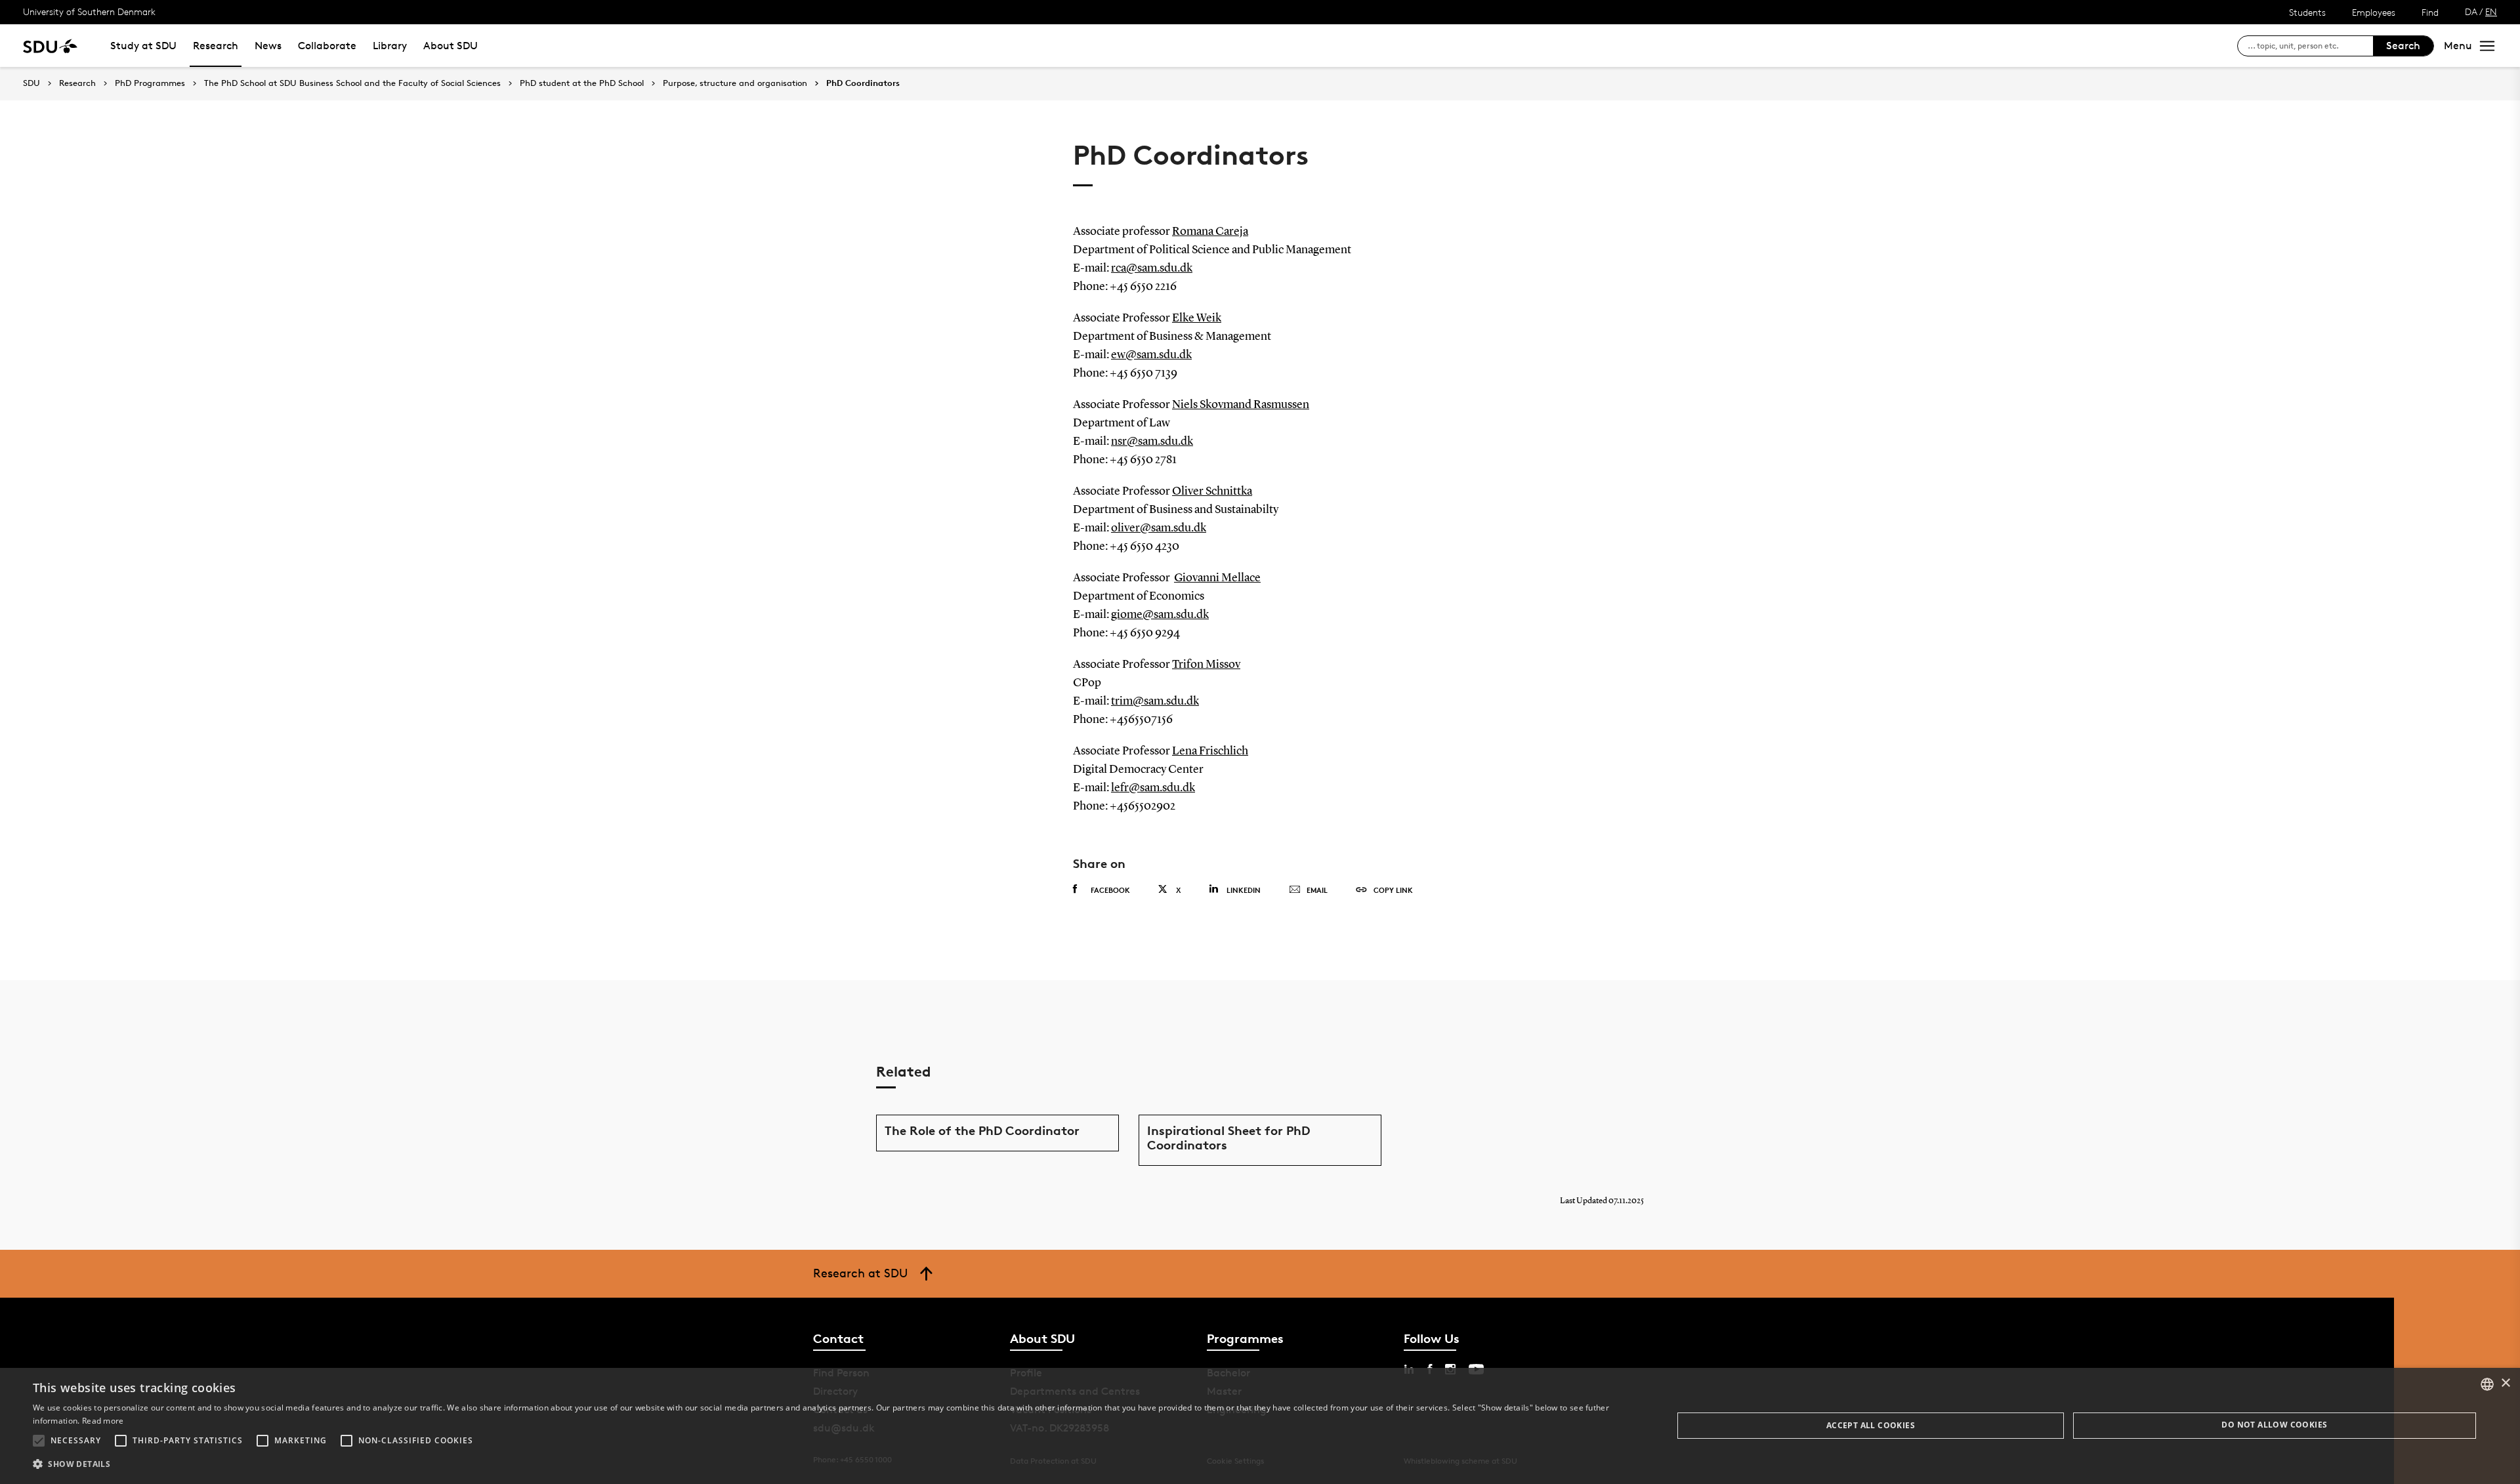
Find (2430, 12)
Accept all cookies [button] (1871, 1425)
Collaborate (327, 46)
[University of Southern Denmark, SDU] (50, 46)
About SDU (451, 46)
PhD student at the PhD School (582, 83)
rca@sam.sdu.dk (1152, 268)
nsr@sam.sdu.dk (1152, 442)
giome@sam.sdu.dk (1160, 615)
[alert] (1260, 1426)
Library (390, 46)
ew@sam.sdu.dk (1151, 355)
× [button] (2505, 1383)
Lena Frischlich (1210, 751)
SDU (31, 83)
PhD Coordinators (863, 83)
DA (2471, 11)
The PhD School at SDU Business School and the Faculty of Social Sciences (352, 83)
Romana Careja (1210, 232)
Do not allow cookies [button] (2274, 1425)
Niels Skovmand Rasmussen (1241, 405)
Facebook (1110, 890)
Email (1317, 890)
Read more (103, 1421)
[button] (39, 1441)
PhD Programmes (150, 83)
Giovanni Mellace (1217, 578)
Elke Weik (1197, 318)
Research (216, 46)
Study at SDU (143, 46)
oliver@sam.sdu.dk (1159, 528)
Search (2403, 46)
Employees (2374, 12)
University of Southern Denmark (89, 11)
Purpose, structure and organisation (735, 83)
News (268, 46)
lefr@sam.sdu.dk (1153, 788)
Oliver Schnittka (1212, 491)
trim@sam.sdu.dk (1155, 701)
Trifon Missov (1206, 665)
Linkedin (1244, 890)
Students (2307, 12)
